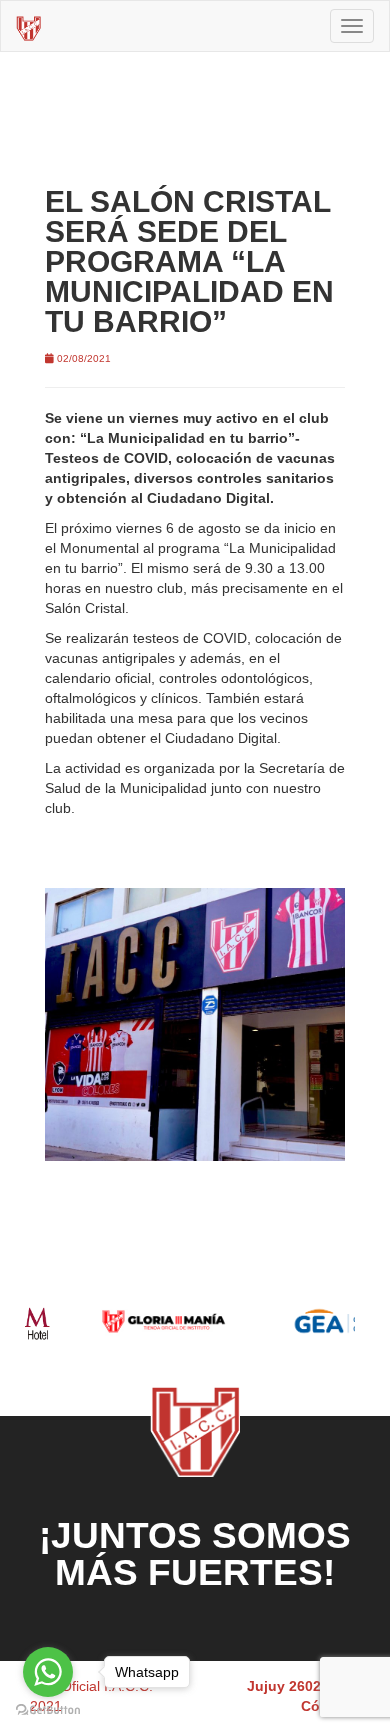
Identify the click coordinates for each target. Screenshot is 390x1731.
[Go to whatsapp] (48, 1672)
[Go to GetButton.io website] (48, 1710)
